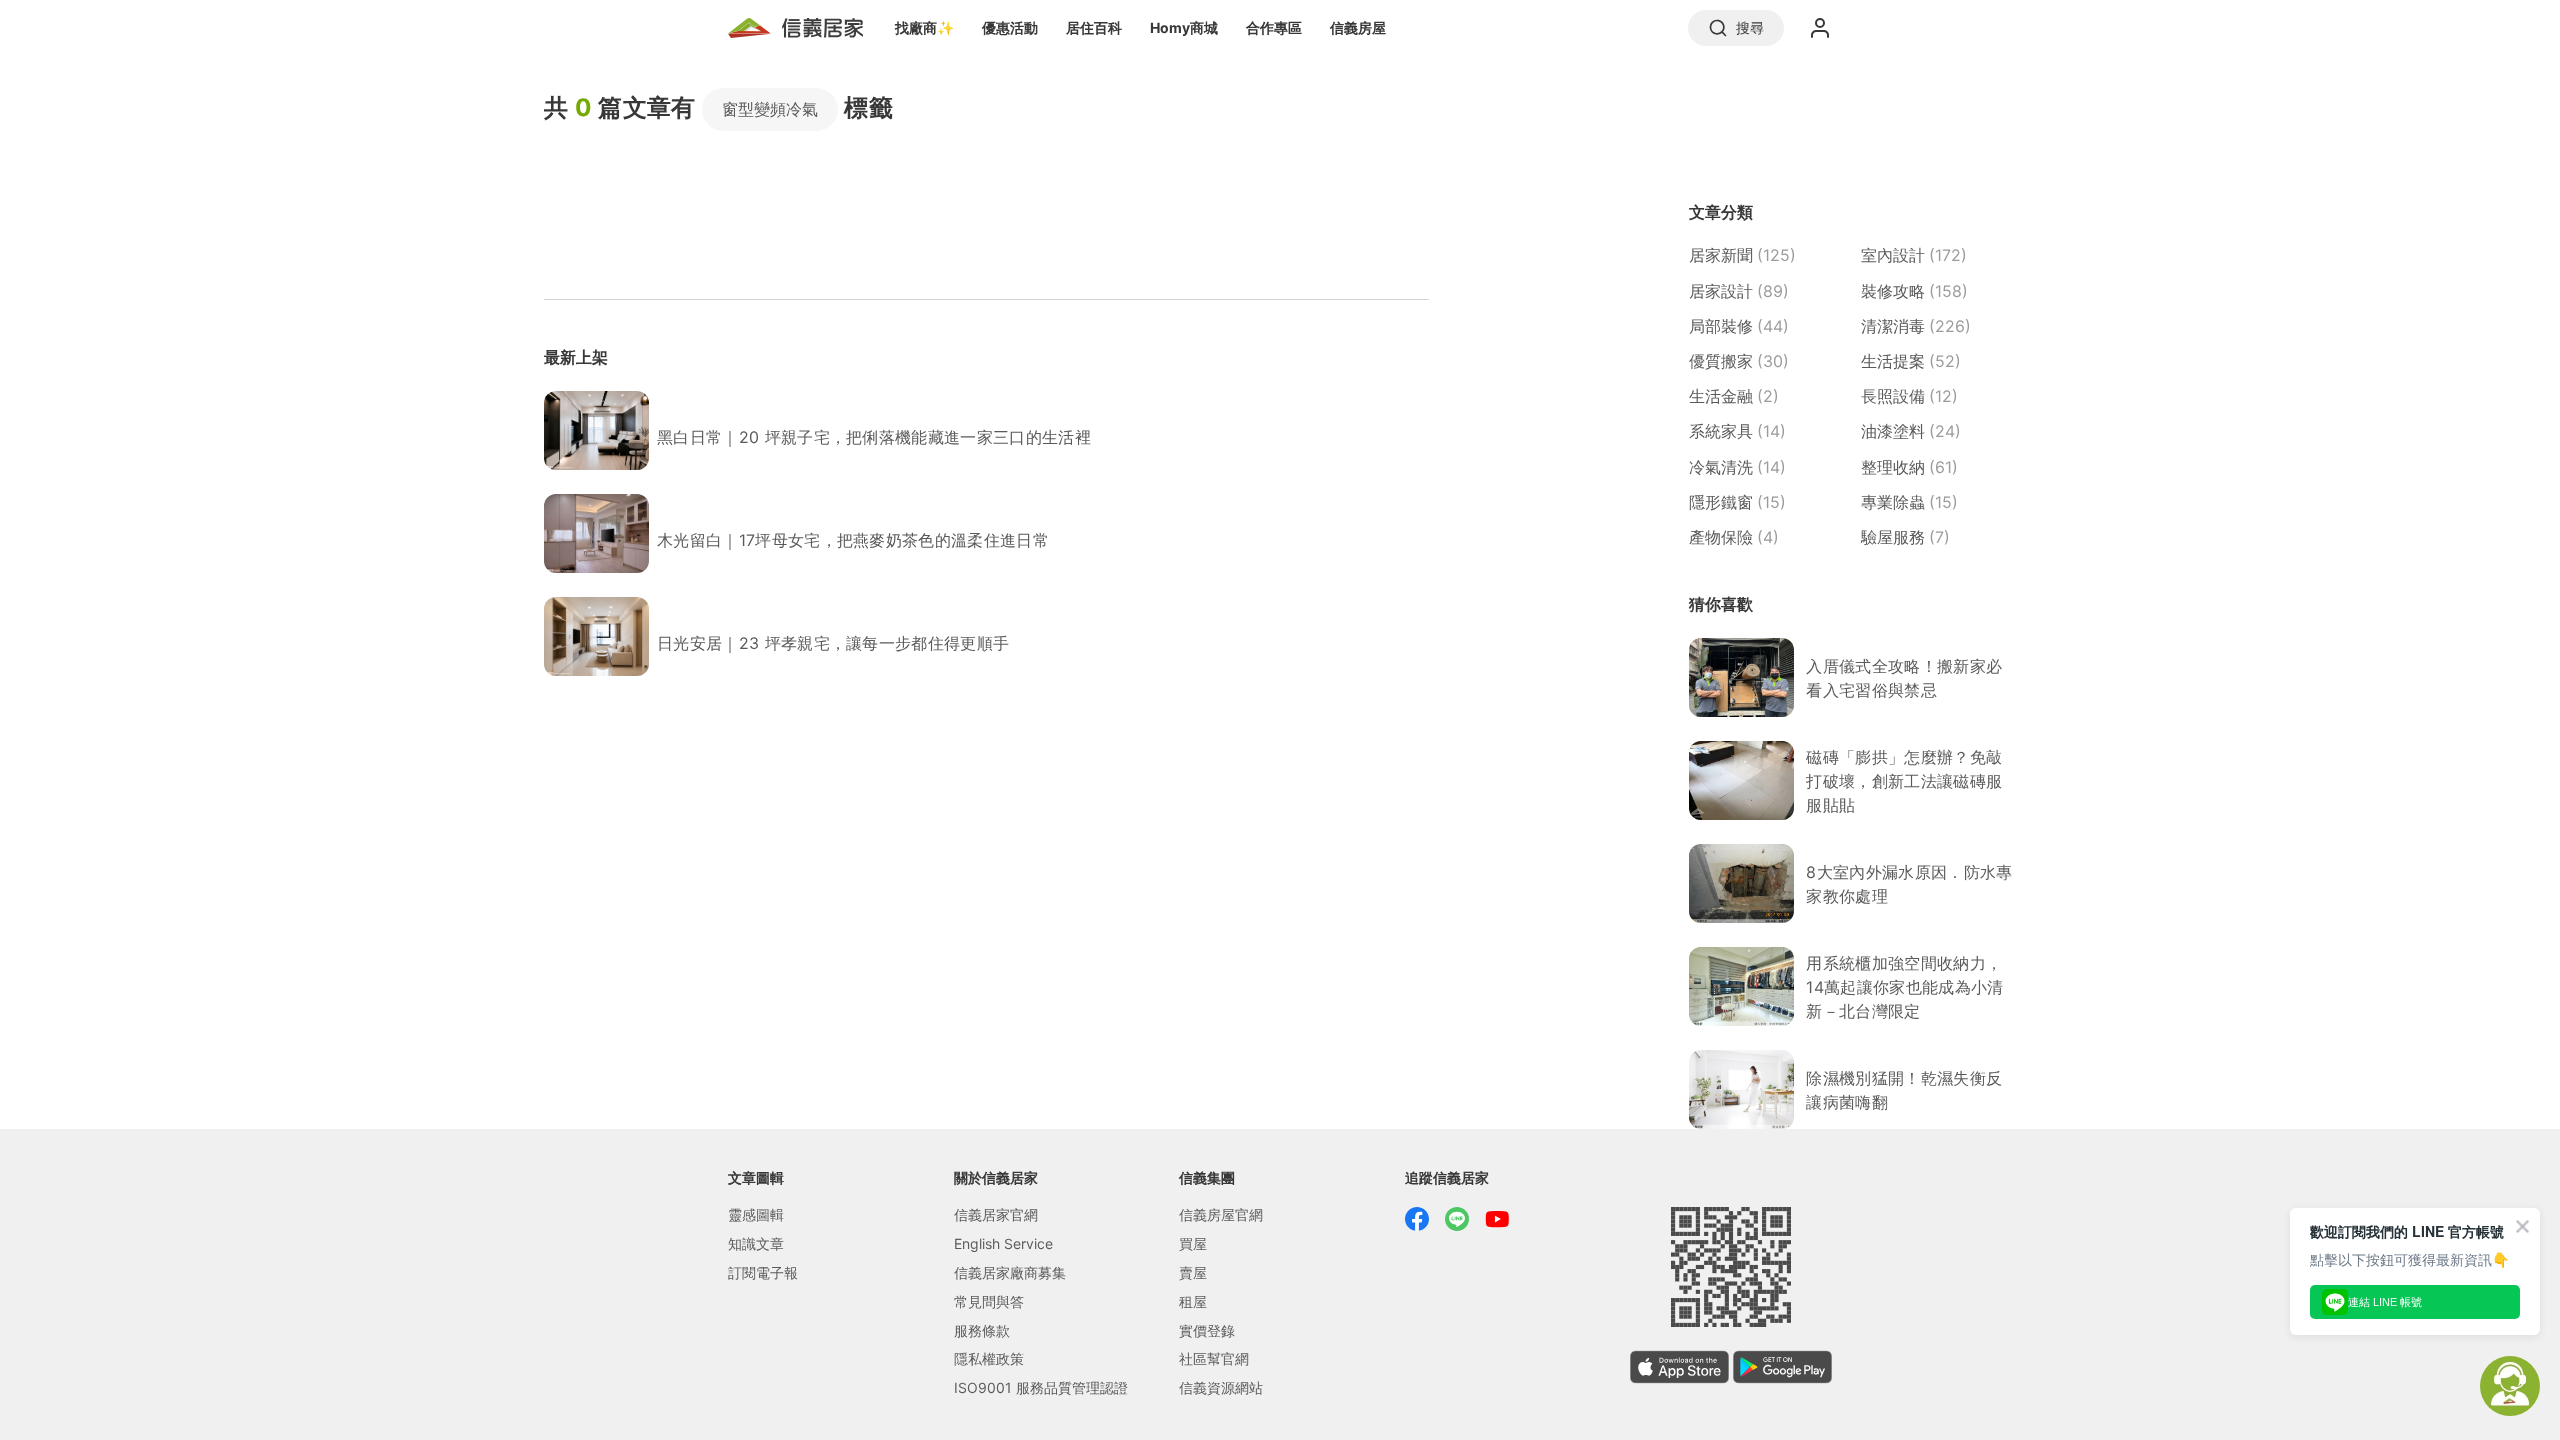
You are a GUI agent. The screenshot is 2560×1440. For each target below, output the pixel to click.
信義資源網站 (1221, 1387)
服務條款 (982, 1330)
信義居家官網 (996, 1214)
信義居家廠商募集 (1010, 1272)
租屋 (1193, 1301)
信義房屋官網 (1221, 1214)
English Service (1003, 1243)
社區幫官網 (1214, 1358)
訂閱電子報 (763, 1272)
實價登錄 (1207, 1330)
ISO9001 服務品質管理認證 (1041, 1387)
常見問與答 (989, 1301)
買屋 (1193, 1243)
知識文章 (756, 1243)
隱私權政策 (989, 1358)
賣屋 (1193, 1272)
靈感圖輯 (756, 1214)
